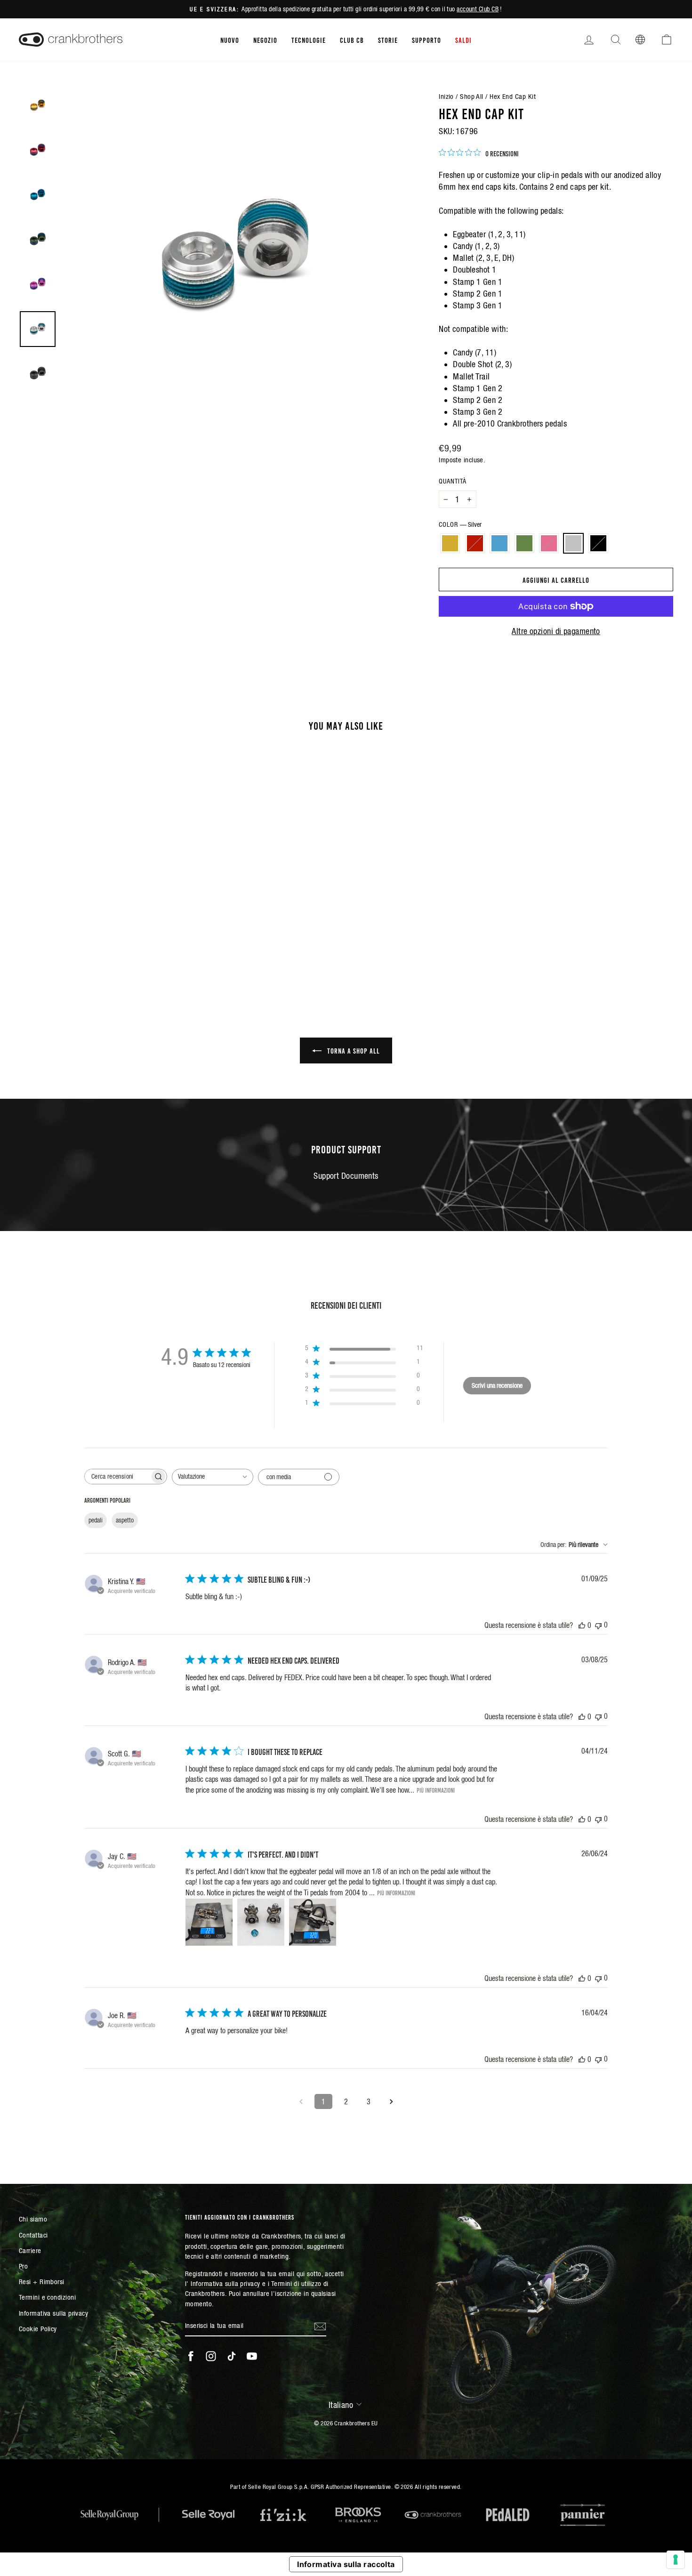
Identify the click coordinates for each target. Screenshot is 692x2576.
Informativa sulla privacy (53, 2313)
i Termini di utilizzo (294, 2283)
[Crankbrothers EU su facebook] (191, 2356)
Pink (549, 543)
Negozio (265, 40)
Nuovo (230, 40)
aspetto (125, 1520)
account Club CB (478, 9)
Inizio (446, 96)
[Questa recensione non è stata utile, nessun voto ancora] (598, 1625)
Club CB (352, 40)
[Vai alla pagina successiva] (391, 2101)
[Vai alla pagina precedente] (301, 2101)
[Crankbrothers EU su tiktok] (232, 2356)
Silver (573, 543)
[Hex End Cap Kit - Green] (97, 947)
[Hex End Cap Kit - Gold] (59, 947)
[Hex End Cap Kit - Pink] (109, 947)
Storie (388, 40)
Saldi (463, 40)
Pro (23, 2266)
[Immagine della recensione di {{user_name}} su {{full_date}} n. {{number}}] (209, 1922)
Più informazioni (436, 1790)
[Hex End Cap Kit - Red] (71, 947)
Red (475, 543)
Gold (450, 543)
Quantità (453, 481)
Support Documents (346, 1176)
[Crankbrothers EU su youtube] (252, 2356)
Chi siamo (33, 2219)
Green (524, 543)
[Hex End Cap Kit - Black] (135, 947)
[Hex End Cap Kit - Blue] (84, 947)
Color (460, 524)
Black (598, 543)
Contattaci (33, 2235)
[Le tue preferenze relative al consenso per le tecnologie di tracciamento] (676, 2560)
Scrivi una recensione (497, 1385)
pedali (96, 1520)
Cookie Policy (38, 2329)
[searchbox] (117, 1477)
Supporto (426, 40)
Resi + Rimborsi (42, 2282)
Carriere (30, 2250)
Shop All (472, 96)
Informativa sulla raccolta (346, 2564)
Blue (499, 543)
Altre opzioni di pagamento (556, 631)
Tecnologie (309, 40)
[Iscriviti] (320, 2326)
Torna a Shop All (353, 1050)
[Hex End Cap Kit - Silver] (122, 947)
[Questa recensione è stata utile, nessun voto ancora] (582, 1625)
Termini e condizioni (47, 2297)
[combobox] (213, 1477)
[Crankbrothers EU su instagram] (211, 2356)
